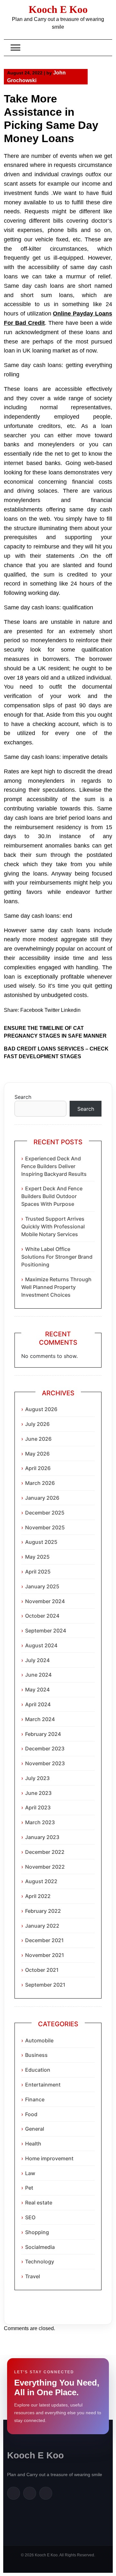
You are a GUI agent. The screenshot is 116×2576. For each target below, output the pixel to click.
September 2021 (45, 1985)
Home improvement (49, 2158)
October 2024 (42, 1616)
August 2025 (41, 1542)
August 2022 (41, 1881)
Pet (29, 2188)
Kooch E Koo (58, 9)
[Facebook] (14, 2493)
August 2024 (41, 1645)
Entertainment (43, 2085)
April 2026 (38, 1468)
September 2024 (46, 1631)
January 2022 (42, 1926)
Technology (40, 2261)
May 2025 (37, 1557)
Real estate (39, 2203)
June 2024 (38, 1675)
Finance (35, 2099)
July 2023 (37, 1778)
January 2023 (42, 1837)
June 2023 (38, 1793)
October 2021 (42, 1970)
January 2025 (42, 1586)
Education (38, 2070)
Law (30, 2173)
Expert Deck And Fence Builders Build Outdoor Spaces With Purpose (52, 1196)
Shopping (37, 2232)
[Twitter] (30, 2493)
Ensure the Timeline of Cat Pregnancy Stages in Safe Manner (55, 1032)
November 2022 (45, 1867)
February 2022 (43, 1911)
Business (36, 2055)
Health (33, 2144)
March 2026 (40, 1483)
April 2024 (38, 1704)
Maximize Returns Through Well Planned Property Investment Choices (56, 1287)
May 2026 (37, 1454)
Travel (33, 2276)
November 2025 (45, 1527)
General (35, 2129)
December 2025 (45, 1513)
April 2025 (38, 1572)
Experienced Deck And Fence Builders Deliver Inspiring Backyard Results (54, 1166)
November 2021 (45, 1955)
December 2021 (44, 1940)
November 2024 (45, 1601)
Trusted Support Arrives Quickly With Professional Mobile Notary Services (53, 1226)
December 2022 (45, 1852)
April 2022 (38, 1896)
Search (23, 1097)
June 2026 (38, 1439)
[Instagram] (46, 2493)
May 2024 (37, 1690)
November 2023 (45, 1763)
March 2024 (40, 1719)
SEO (30, 2217)
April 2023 (38, 1807)
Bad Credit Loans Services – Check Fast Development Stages (56, 1053)
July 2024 (37, 1660)
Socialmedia (40, 2247)
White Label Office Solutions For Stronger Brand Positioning (57, 1257)
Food (31, 2114)
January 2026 (42, 1498)
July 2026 (37, 1424)
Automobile (39, 2040)
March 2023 (40, 1822)
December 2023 (45, 1748)
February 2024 (43, 1734)
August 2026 (41, 1409)
